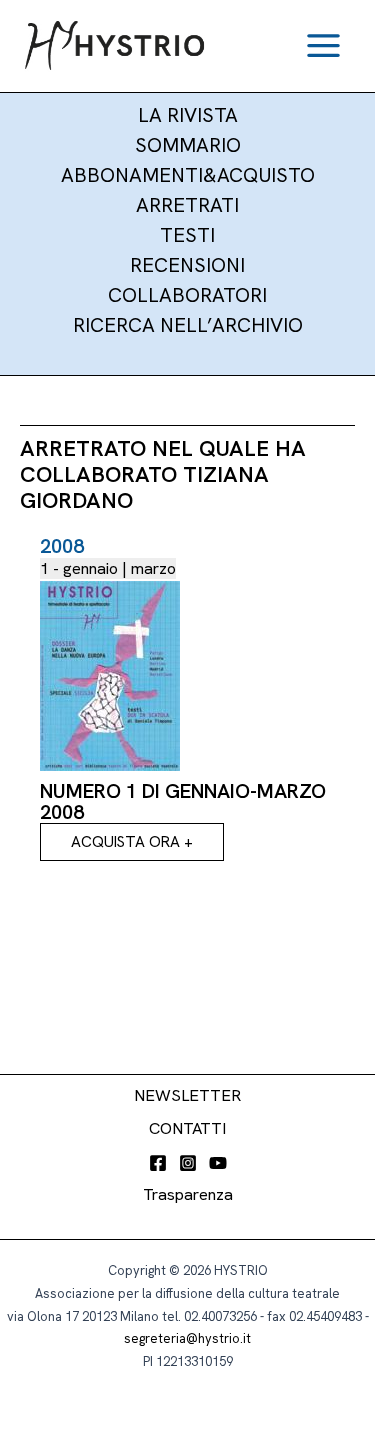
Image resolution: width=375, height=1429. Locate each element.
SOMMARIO (188, 145)
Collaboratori (187, 295)
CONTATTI (187, 1128)
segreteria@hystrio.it (187, 1338)
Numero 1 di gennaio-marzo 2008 (183, 801)
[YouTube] (218, 1163)
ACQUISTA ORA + (132, 841)
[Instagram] (188, 1163)
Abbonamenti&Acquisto (188, 175)
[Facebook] (158, 1163)
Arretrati (187, 205)
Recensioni (187, 265)
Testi (187, 235)
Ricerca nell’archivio (188, 325)
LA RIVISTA (188, 115)
